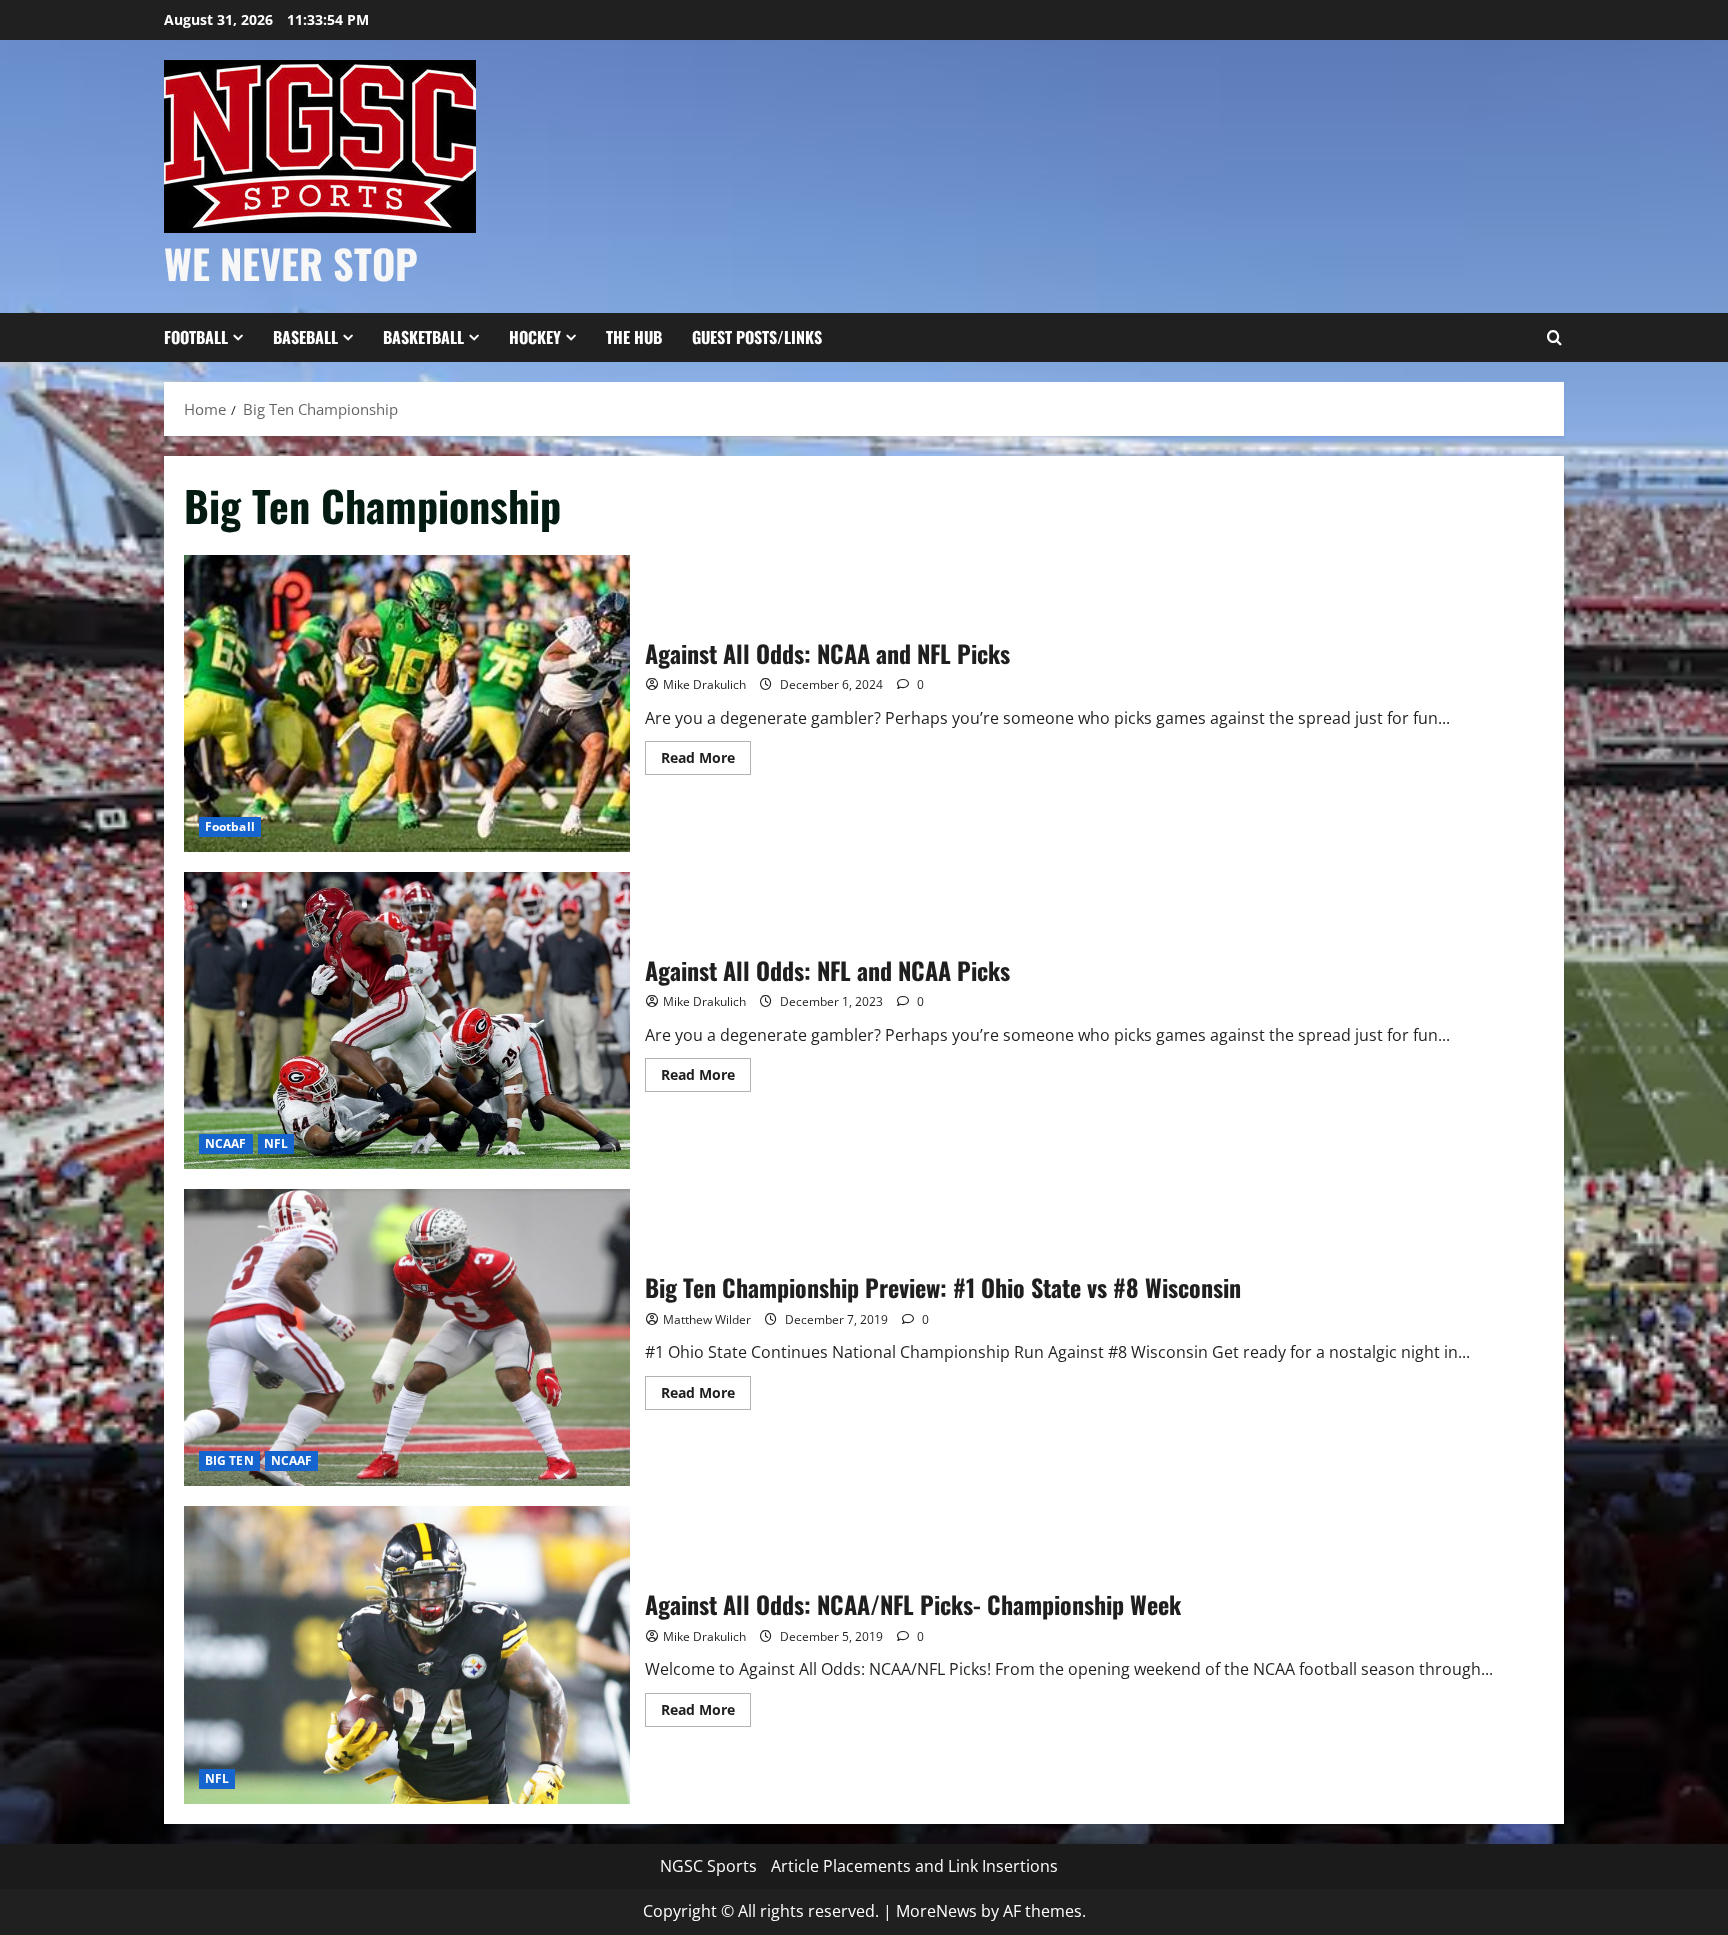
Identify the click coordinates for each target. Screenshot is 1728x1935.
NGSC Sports (708, 1866)
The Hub (634, 337)
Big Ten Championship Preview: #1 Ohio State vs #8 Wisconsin (407, 1337)
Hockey (535, 337)
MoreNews (936, 1911)
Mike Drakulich (704, 684)
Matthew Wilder (707, 1319)
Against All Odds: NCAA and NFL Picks (407, 703)
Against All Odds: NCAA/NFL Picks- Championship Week (407, 1654)
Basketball (423, 337)
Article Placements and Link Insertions (914, 1866)
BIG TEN (229, 1460)
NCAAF (226, 1143)
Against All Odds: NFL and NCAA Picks (407, 1020)
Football (196, 337)
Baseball (305, 337)
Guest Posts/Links (757, 337)
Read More (706, 761)
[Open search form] (1554, 338)
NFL (276, 1143)
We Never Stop (291, 263)
